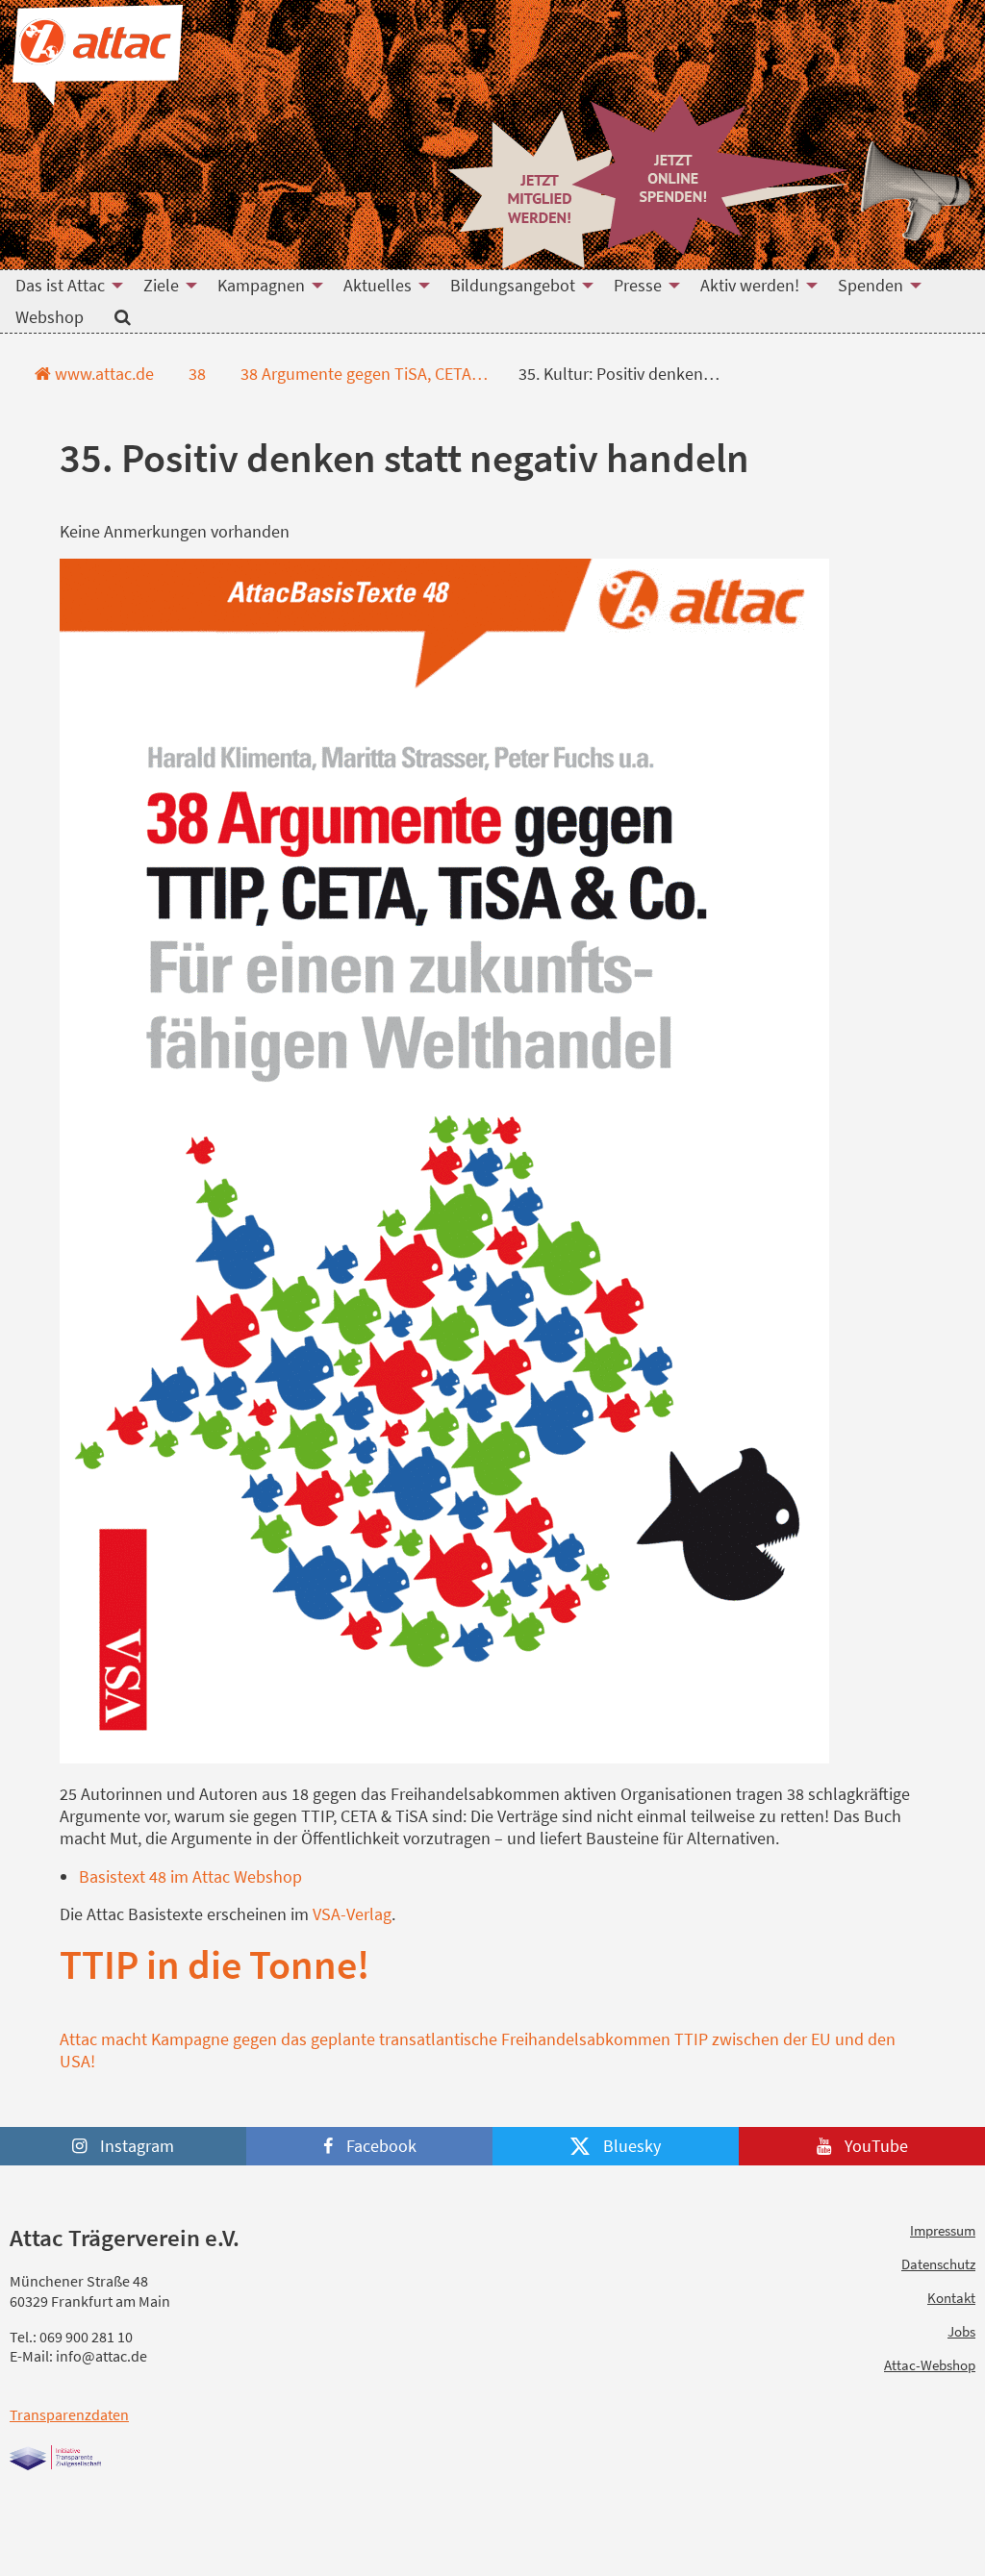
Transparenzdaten (69, 2414)
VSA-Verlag (352, 1914)
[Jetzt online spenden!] (710, 175)
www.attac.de (102, 374)
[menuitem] (64, 286)
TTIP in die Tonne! (215, 1964)
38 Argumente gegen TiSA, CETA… (362, 374)
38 (195, 374)
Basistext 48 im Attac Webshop (190, 1876)
